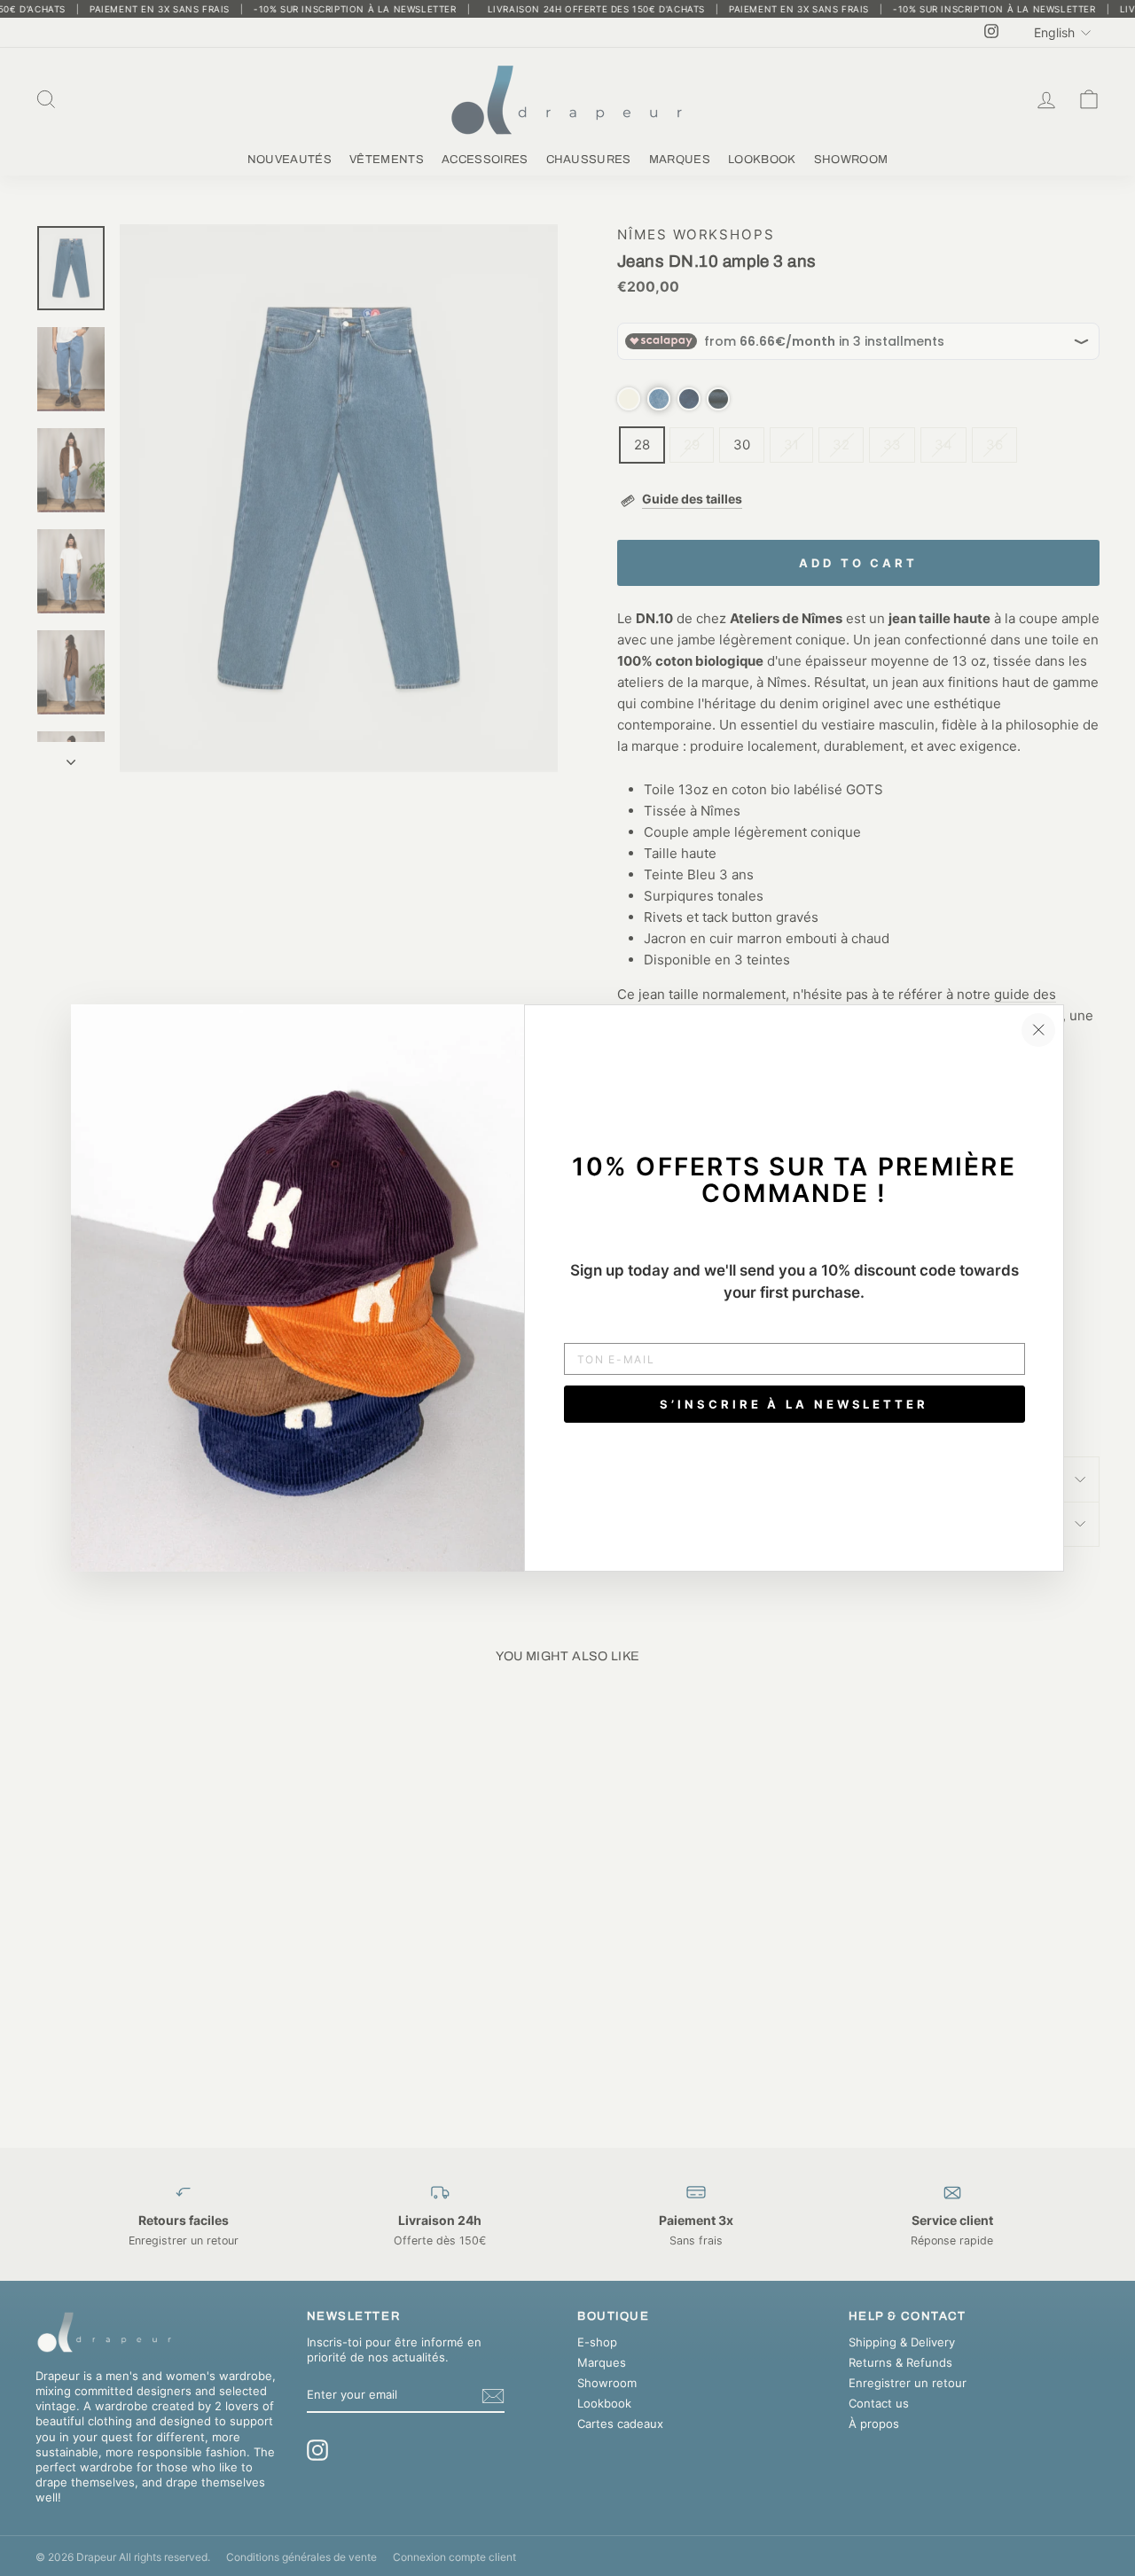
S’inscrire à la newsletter (794, 1404)
